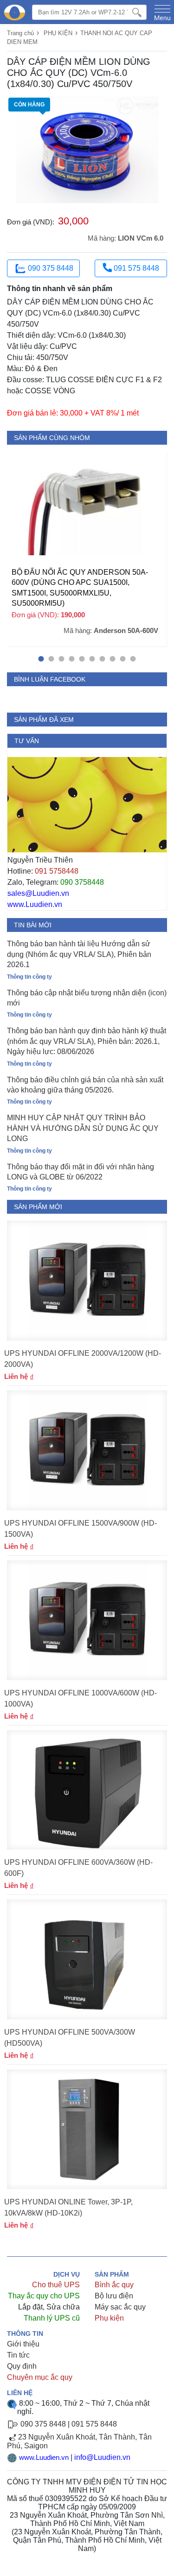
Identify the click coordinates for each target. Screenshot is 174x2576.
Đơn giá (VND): (31, 222)
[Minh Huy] (15, 13)
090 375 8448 (51, 268)
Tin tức (18, 2355)
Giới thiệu (23, 2344)
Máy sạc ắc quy (120, 2307)
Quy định (22, 2366)
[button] (41, 659)
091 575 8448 (135, 268)
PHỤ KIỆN (58, 33)
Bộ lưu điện (114, 2296)
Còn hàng (29, 105)
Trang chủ (20, 33)
